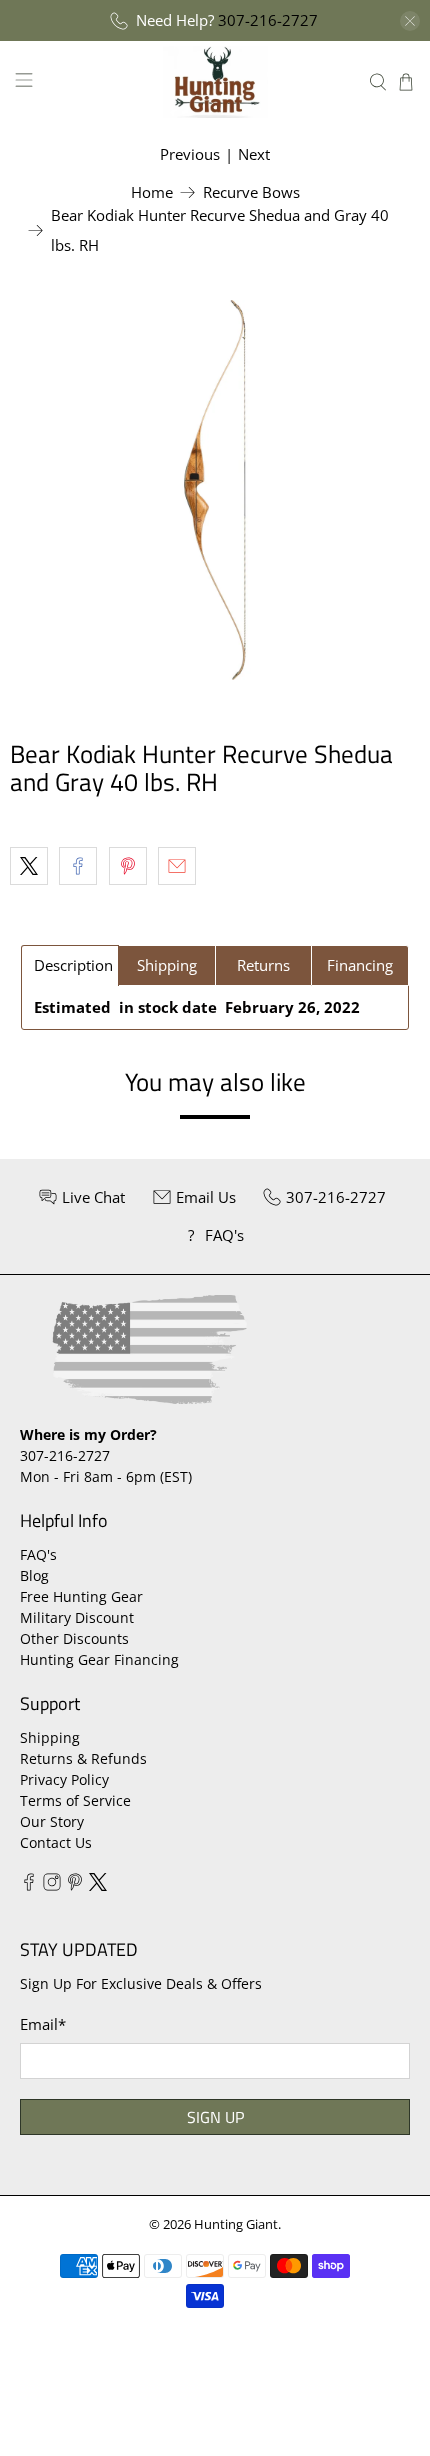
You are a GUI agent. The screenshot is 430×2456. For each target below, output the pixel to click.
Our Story (52, 1821)
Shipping (50, 1737)
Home (152, 192)
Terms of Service (75, 1800)
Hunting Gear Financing (99, 1659)
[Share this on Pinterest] (128, 866)
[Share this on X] (29, 866)
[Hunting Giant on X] (98, 1885)
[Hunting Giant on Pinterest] (75, 1885)
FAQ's (38, 1554)
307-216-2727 (268, 20)
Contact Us (56, 1842)
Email (43, 2024)
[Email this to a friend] (177, 866)
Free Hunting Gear (81, 1596)
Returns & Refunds (83, 1758)
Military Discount (77, 1617)
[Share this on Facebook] (78, 866)
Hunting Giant (236, 2224)
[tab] (70, 965)
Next (254, 154)
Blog (34, 1575)
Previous (190, 154)
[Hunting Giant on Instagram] (52, 1885)
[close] (410, 21)
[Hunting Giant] (215, 81)
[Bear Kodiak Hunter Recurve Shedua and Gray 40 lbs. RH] (215, 490)
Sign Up (215, 2117)
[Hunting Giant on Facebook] (29, 1885)
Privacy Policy (64, 1779)
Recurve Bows (251, 192)
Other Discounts (74, 1638)
